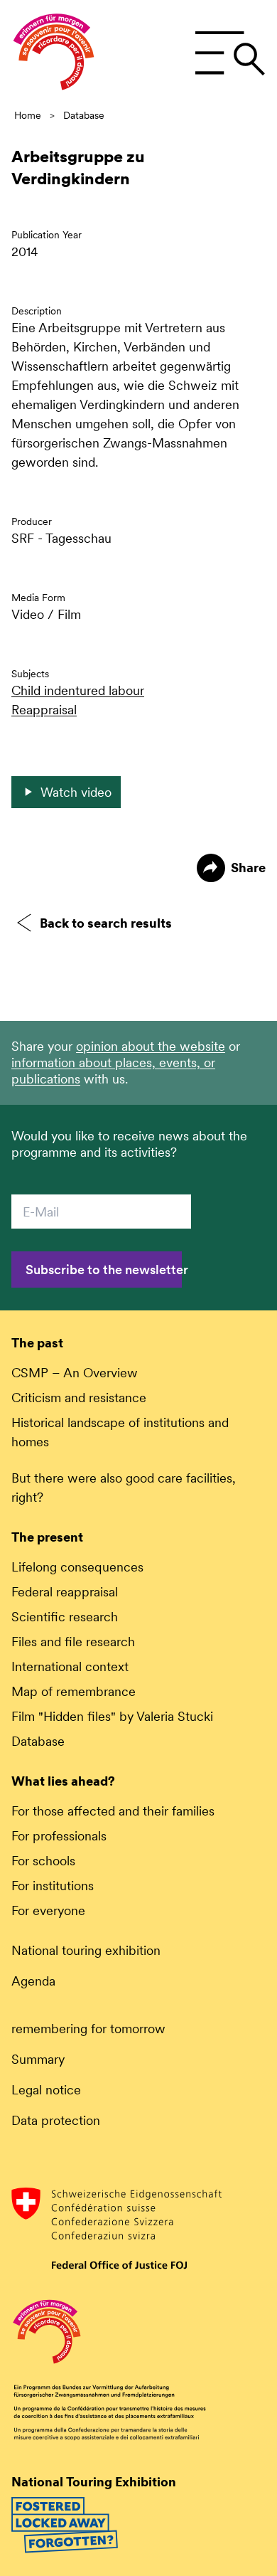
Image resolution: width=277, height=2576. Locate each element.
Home (28, 115)
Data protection (56, 2120)
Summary (38, 2059)
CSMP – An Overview (75, 1373)
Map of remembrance (74, 1691)
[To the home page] (54, 54)
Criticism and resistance (79, 1398)
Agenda (33, 1981)
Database (84, 115)
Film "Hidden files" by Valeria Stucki (112, 1716)
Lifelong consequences (77, 1567)
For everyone (48, 1910)
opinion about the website (151, 1046)
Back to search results (106, 923)
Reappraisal (44, 710)
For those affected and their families (113, 1811)
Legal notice (46, 2090)
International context (70, 1666)
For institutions (53, 1886)
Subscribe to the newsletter (104, 1270)
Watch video (76, 792)
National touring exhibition (86, 1950)
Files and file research (73, 1642)
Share (248, 868)
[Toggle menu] (230, 53)
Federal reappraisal (65, 1592)
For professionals (59, 1836)
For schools (43, 1861)
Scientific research (65, 1617)
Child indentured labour (78, 690)
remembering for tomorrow (88, 2029)
